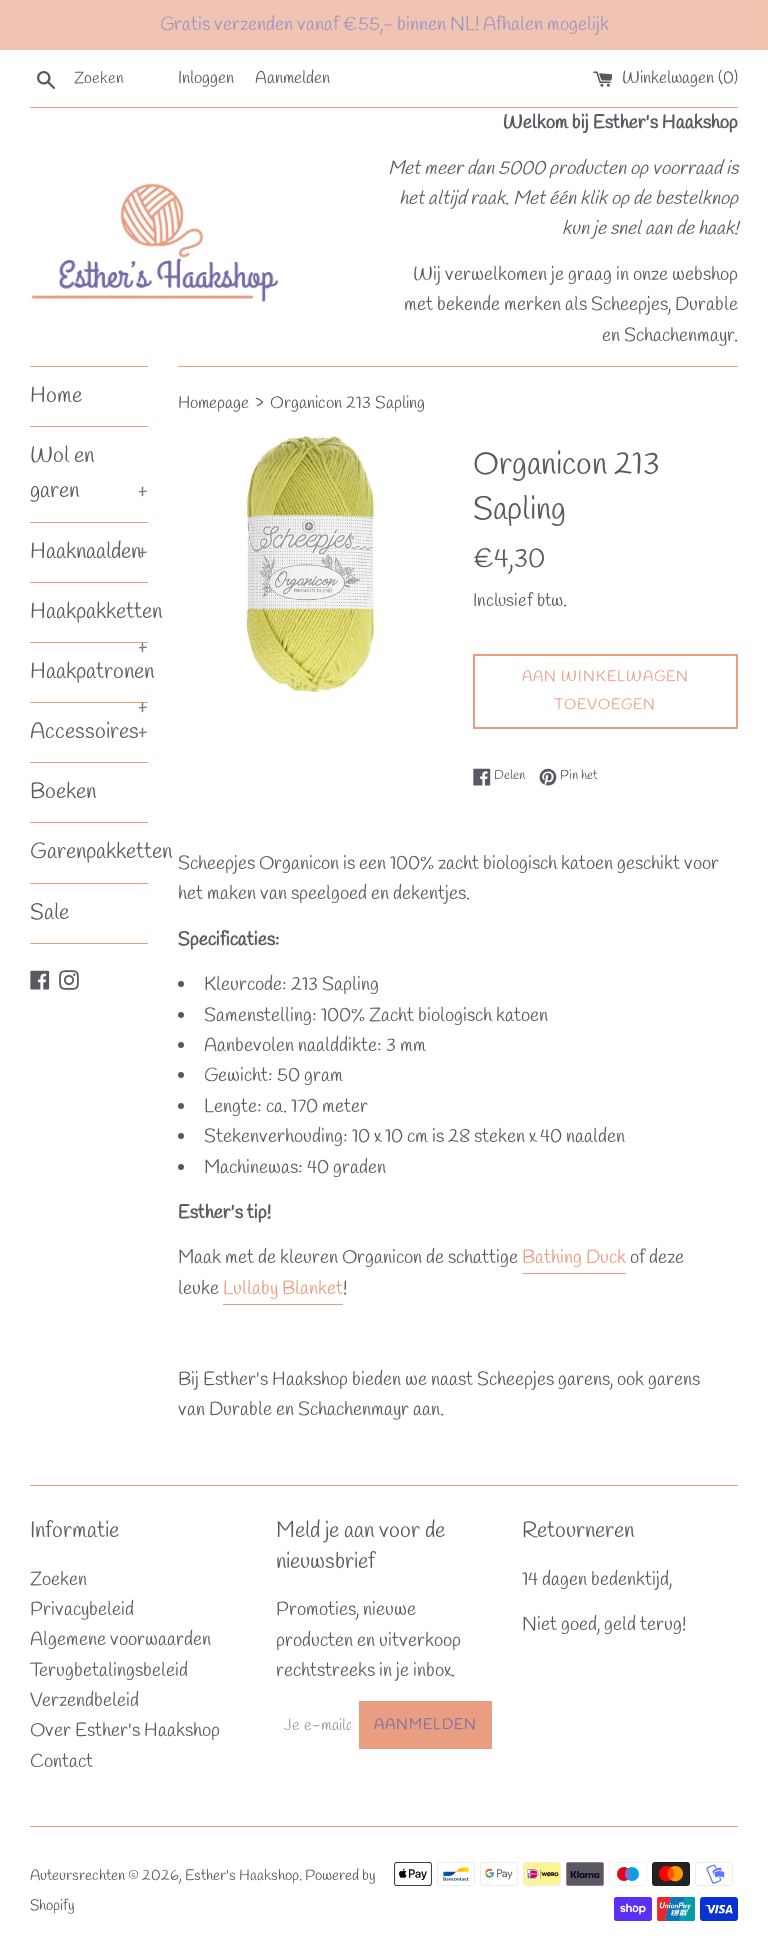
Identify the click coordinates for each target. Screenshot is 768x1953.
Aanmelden (292, 78)
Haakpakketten (89, 619)
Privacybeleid (82, 1610)
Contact (61, 1762)
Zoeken (58, 1580)
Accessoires (89, 732)
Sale (49, 913)
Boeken (63, 792)
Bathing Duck (574, 1258)
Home (56, 396)
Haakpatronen (89, 679)
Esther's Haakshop (242, 1876)
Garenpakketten (89, 852)
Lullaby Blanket (283, 1289)
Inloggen (206, 78)
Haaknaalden (89, 552)
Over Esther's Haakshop (125, 1731)
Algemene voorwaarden (120, 1640)
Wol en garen (89, 473)
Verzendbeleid (84, 1701)
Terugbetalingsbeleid (109, 1671)
